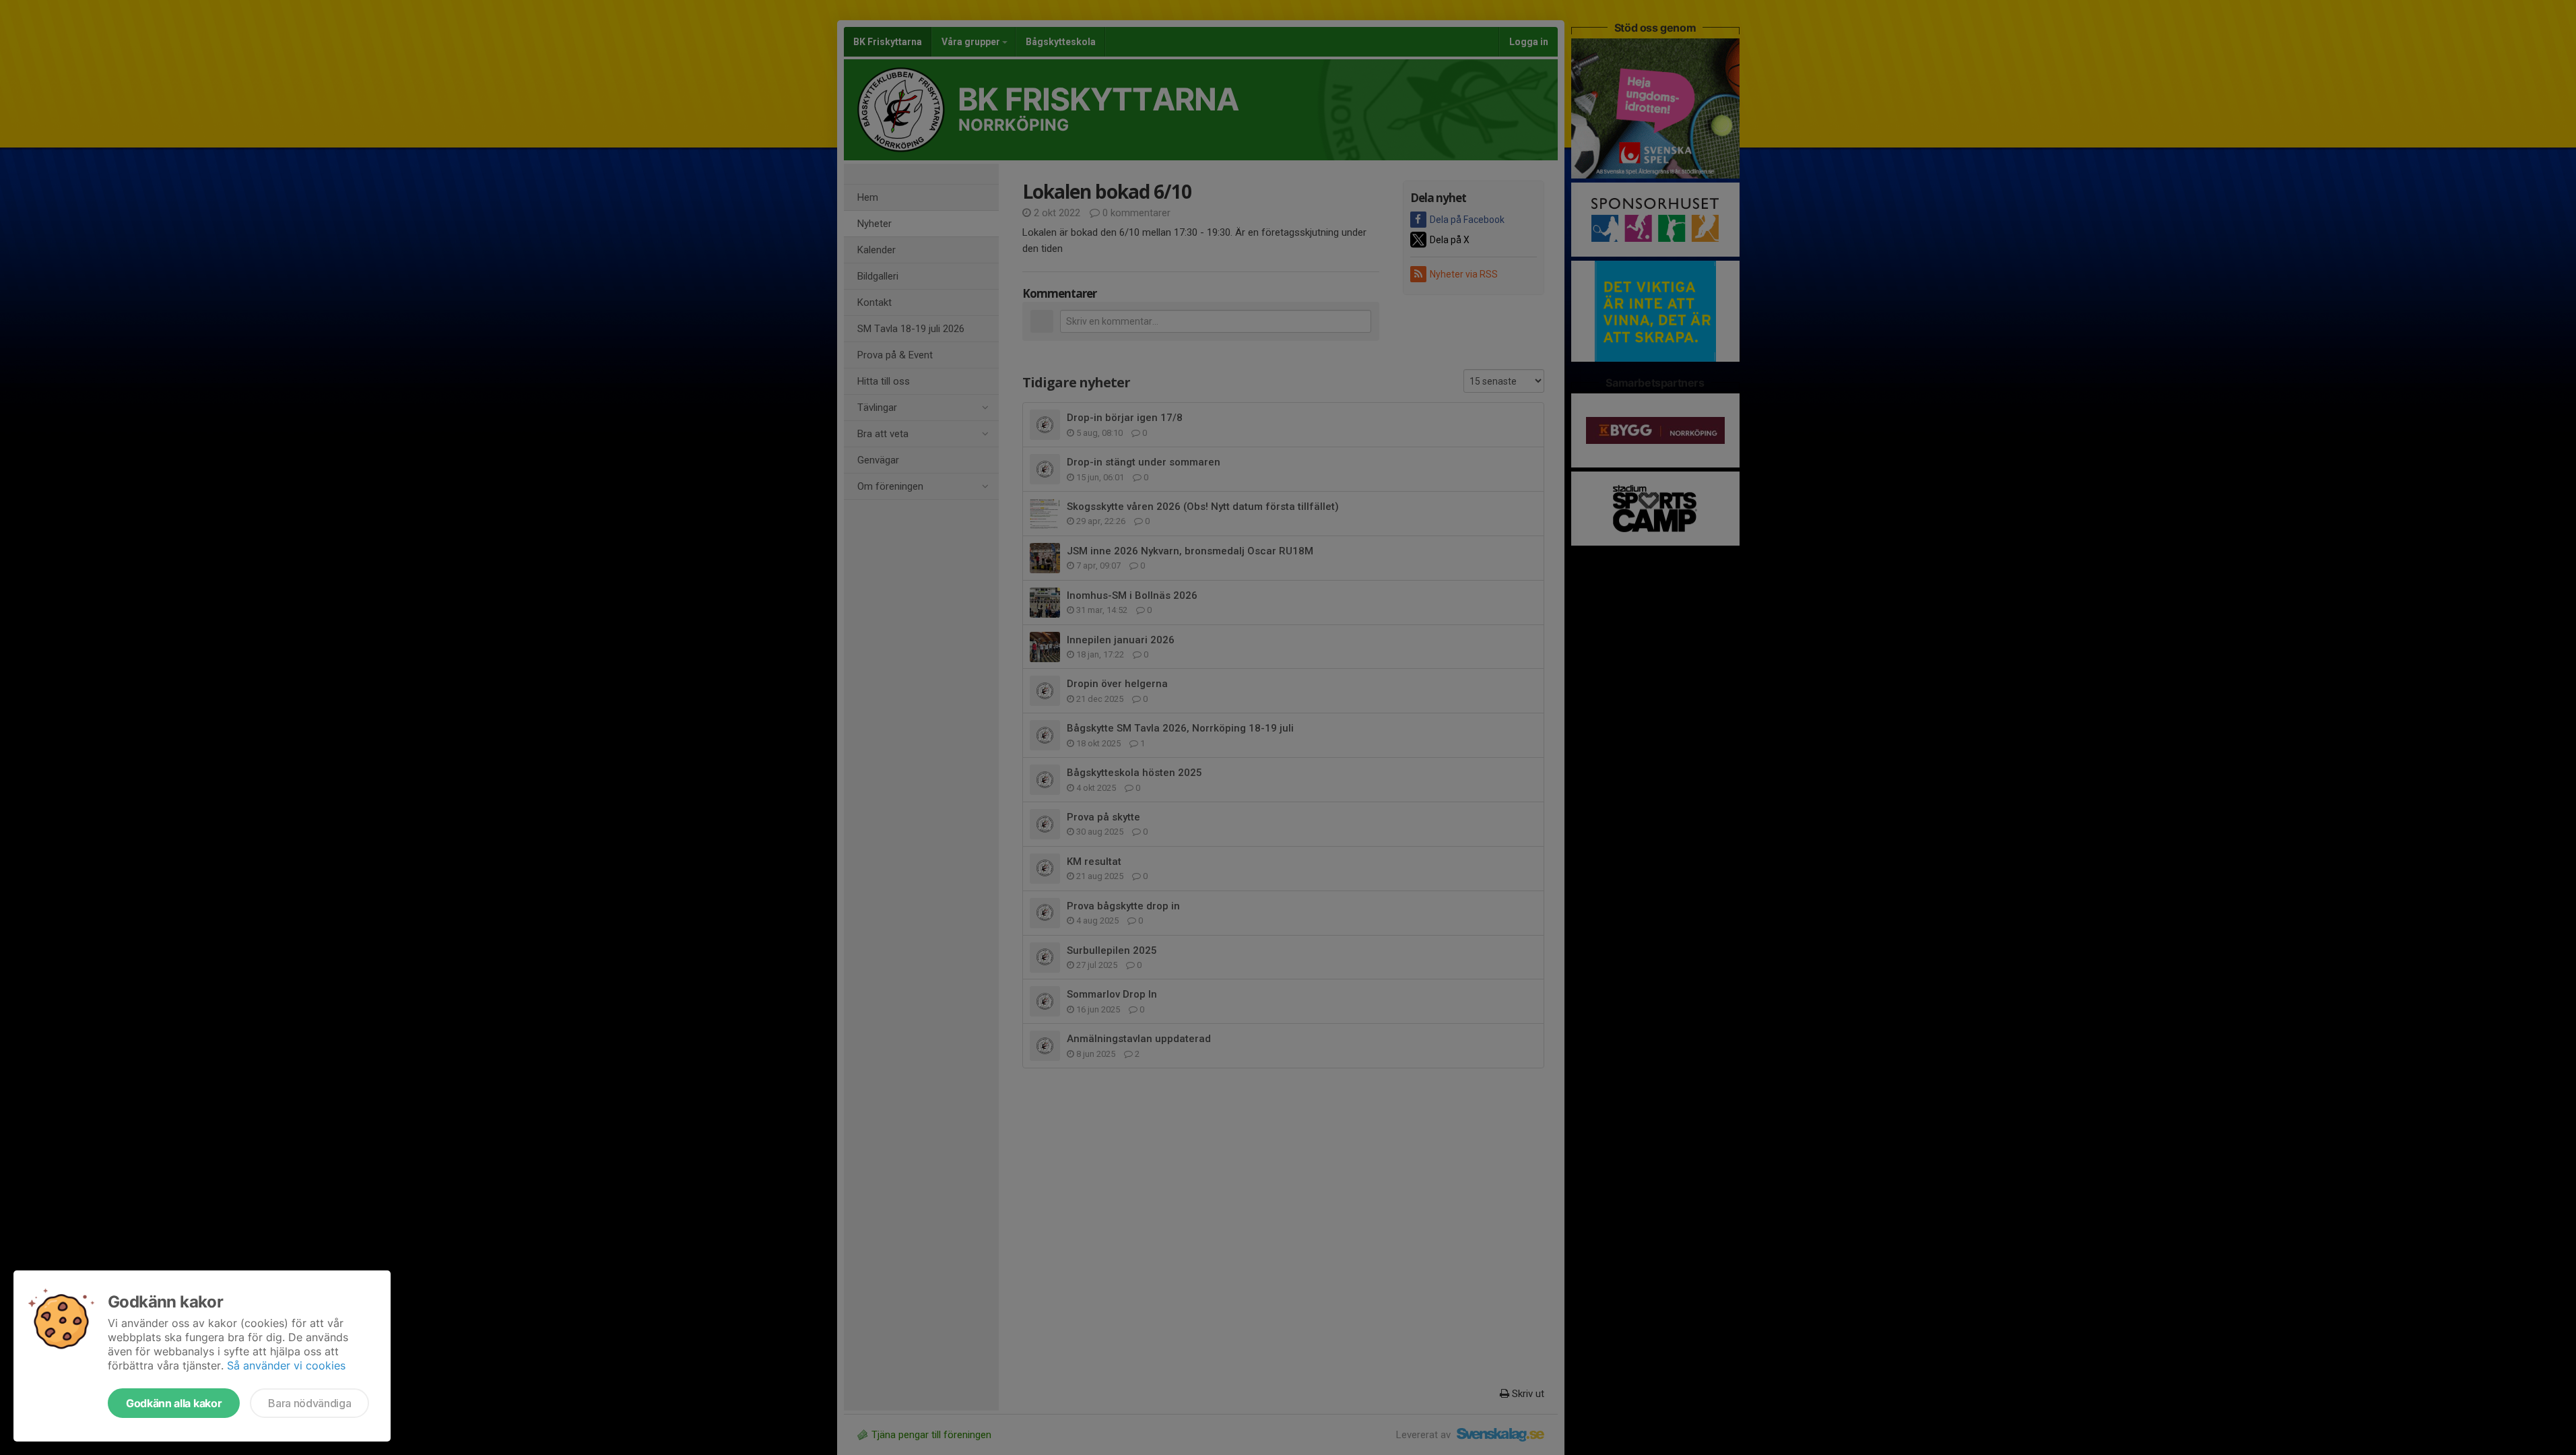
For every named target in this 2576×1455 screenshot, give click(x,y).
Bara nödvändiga (309, 1403)
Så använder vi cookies (286, 1365)
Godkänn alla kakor (174, 1403)
